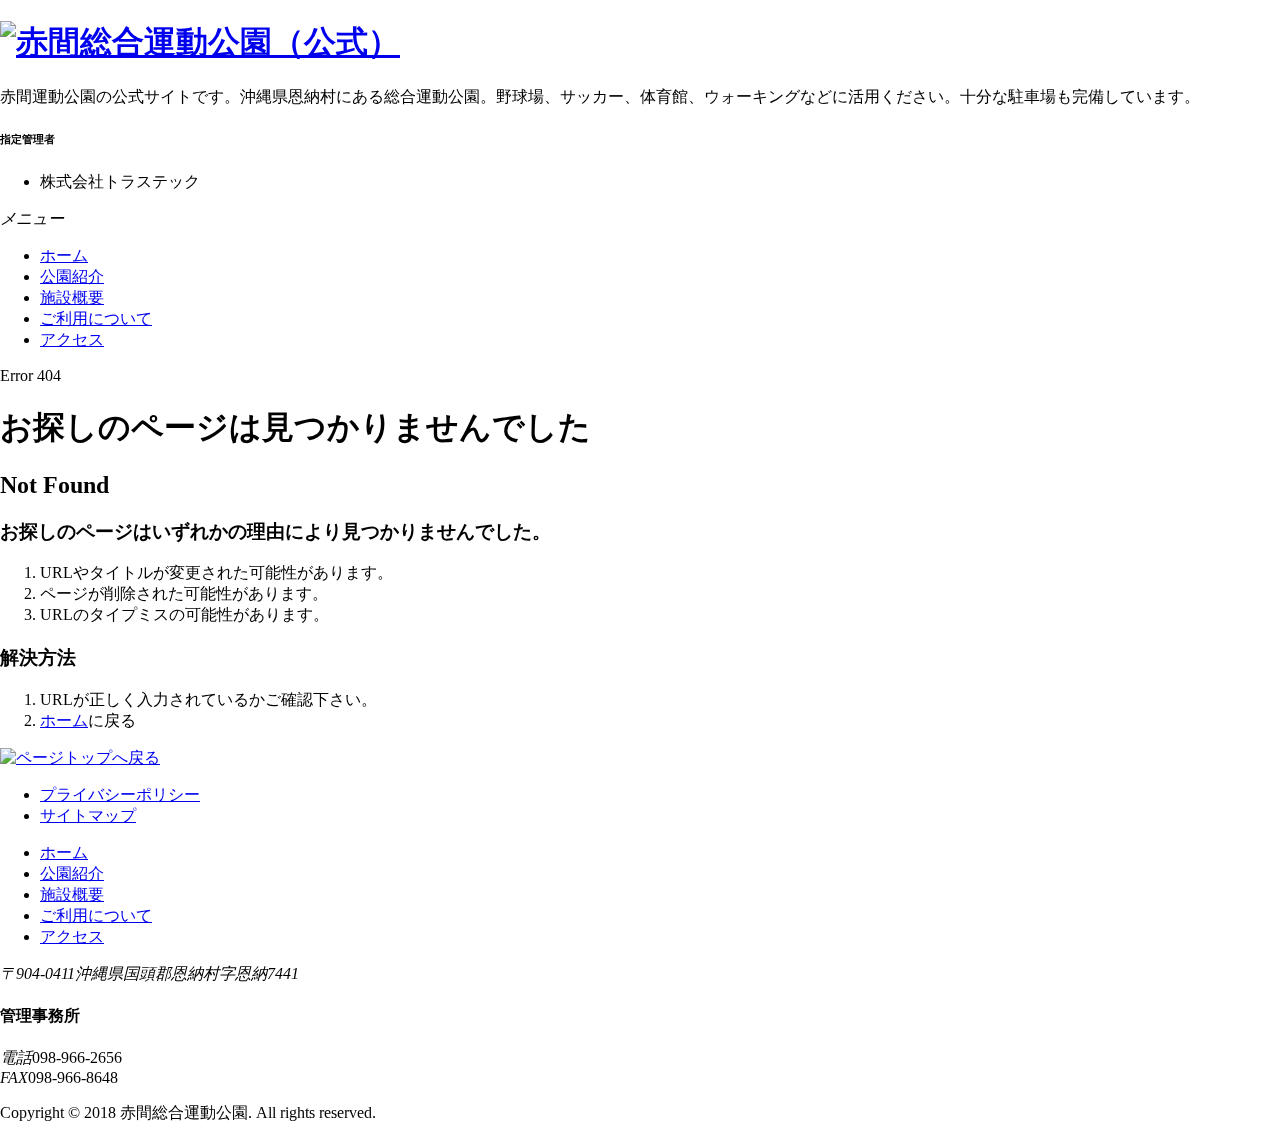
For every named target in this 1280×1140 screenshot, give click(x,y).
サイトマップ (88, 815)
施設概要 (72, 297)
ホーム (64, 255)
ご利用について (96, 318)
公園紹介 (72, 276)
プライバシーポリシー (120, 794)
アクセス (72, 339)
